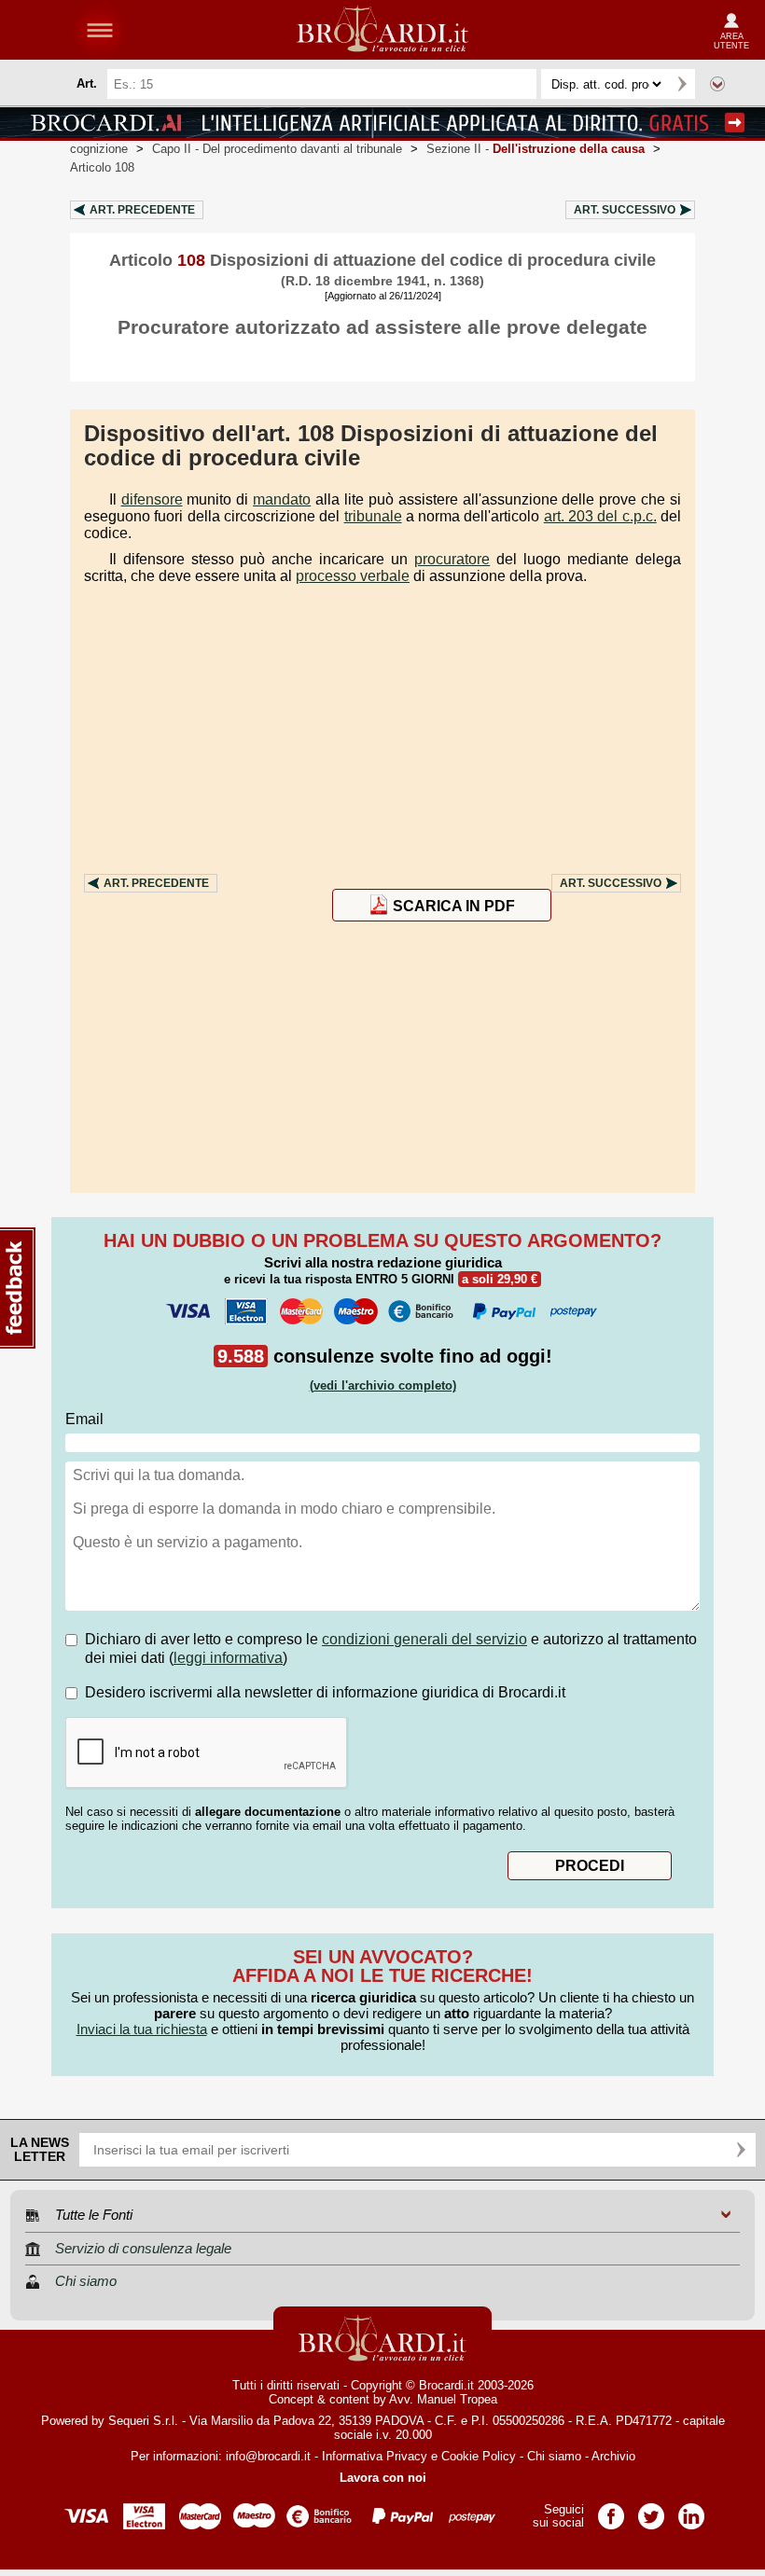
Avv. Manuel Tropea (443, 2399)
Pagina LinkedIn (691, 2510)
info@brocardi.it (268, 2456)
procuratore (452, 559)
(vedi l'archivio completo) (383, 1385)
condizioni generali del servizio (424, 1639)
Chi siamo (554, 2456)
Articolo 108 (102, 167)
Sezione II (535, 149)
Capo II (277, 149)
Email (84, 1419)
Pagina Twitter (651, 2510)
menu (100, 30)
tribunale (373, 516)
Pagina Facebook (611, 2510)
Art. (142, 210)
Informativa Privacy (375, 2456)
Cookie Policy (479, 2456)
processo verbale (353, 576)
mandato (282, 499)
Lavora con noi (383, 2478)
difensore (152, 499)
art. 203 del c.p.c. (600, 516)
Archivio (613, 2456)
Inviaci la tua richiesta (142, 2029)
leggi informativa (228, 1658)
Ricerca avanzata (717, 84)
